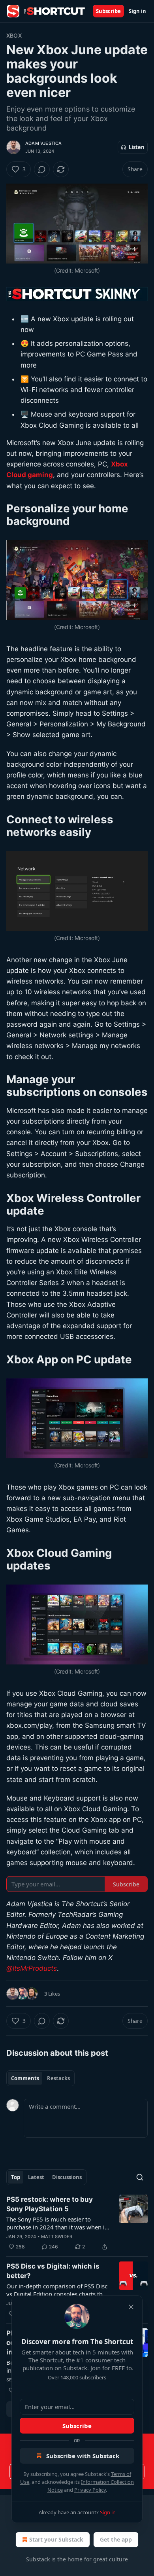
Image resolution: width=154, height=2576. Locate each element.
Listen (137, 147)
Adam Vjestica (44, 143)
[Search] (140, 2177)
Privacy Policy (90, 2490)
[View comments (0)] (42, 169)
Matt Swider (57, 2237)
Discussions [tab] (67, 2177)
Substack (38, 2559)
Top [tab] (16, 2177)
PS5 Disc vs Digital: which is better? (53, 2271)
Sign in (137, 11)
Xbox (14, 35)
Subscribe (108, 11)
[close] (131, 2307)
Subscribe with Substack (83, 2456)
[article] (77, 2223)
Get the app (116, 2539)
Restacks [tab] (58, 2078)
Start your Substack (56, 2539)
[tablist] (40, 2078)
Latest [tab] (36, 2177)
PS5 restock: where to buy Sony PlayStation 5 (50, 2204)
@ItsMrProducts (32, 1968)
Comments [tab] (25, 2078)
